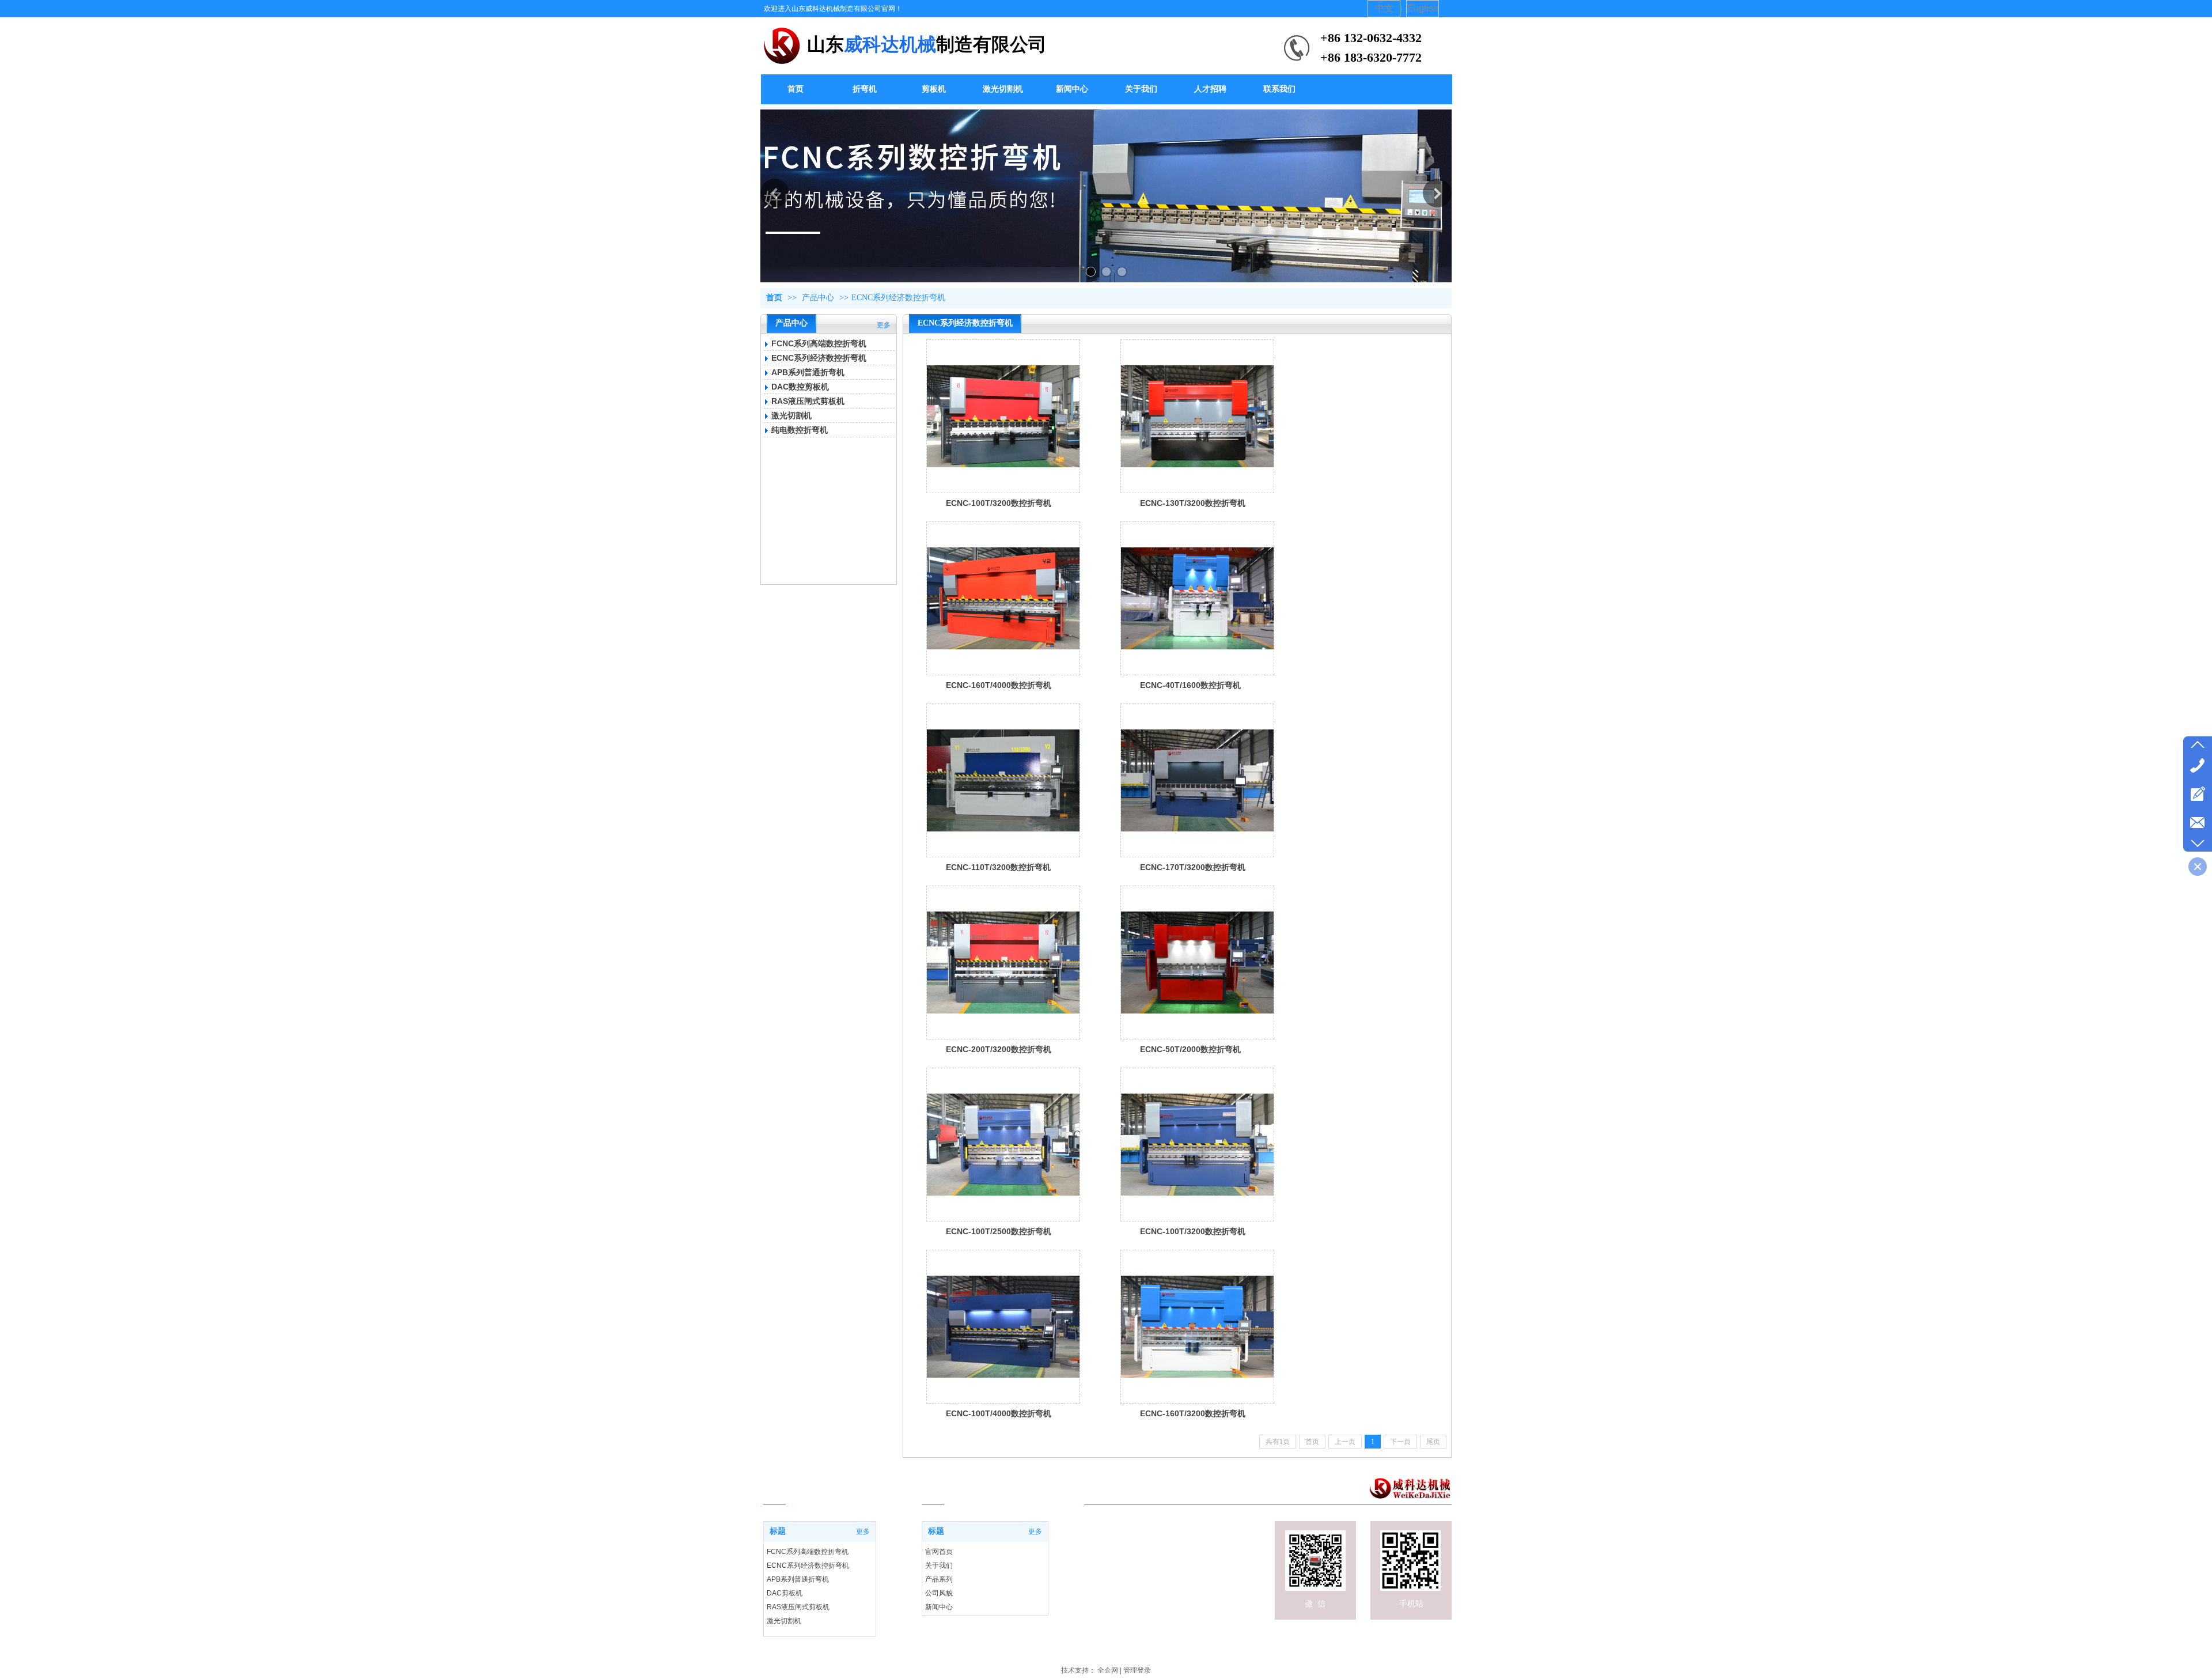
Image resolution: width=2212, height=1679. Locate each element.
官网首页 (939, 1552)
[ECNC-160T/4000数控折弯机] (1003, 598)
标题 (936, 1531)
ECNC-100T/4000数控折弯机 (999, 1413)
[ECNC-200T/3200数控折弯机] (1003, 963)
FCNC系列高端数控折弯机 (819, 343)
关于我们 (939, 1565)
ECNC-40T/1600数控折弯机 (1190, 685)
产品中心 (818, 298)
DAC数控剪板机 (800, 387)
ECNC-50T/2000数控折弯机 (1190, 1049)
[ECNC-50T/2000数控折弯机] (1197, 963)
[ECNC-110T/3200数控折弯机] (1003, 780)
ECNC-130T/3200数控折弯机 (1193, 503)
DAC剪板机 (785, 1593)
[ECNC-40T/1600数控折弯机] (1197, 598)
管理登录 (1137, 1670)
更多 (884, 325)
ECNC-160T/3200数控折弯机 (1193, 1413)
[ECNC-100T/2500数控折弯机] (1003, 1145)
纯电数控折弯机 (800, 430)
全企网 (1108, 1670)
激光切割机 (791, 415)
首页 (774, 298)
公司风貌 (939, 1593)
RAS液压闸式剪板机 (808, 401)
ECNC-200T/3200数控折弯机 (999, 1049)
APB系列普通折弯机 (808, 372)
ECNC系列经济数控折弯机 (898, 298)
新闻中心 (939, 1607)
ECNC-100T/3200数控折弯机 (999, 503)
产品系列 (939, 1579)
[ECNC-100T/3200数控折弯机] (1003, 416)
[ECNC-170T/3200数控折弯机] (1197, 780)
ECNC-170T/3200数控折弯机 (1193, 867)
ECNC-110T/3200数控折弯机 (998, 867)
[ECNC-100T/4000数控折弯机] (1003, 1327)
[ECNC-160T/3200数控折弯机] (1197, 1327)
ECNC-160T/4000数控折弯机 (999, 685)
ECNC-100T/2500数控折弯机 (999, 1231)
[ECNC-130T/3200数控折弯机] (1197, 416)
